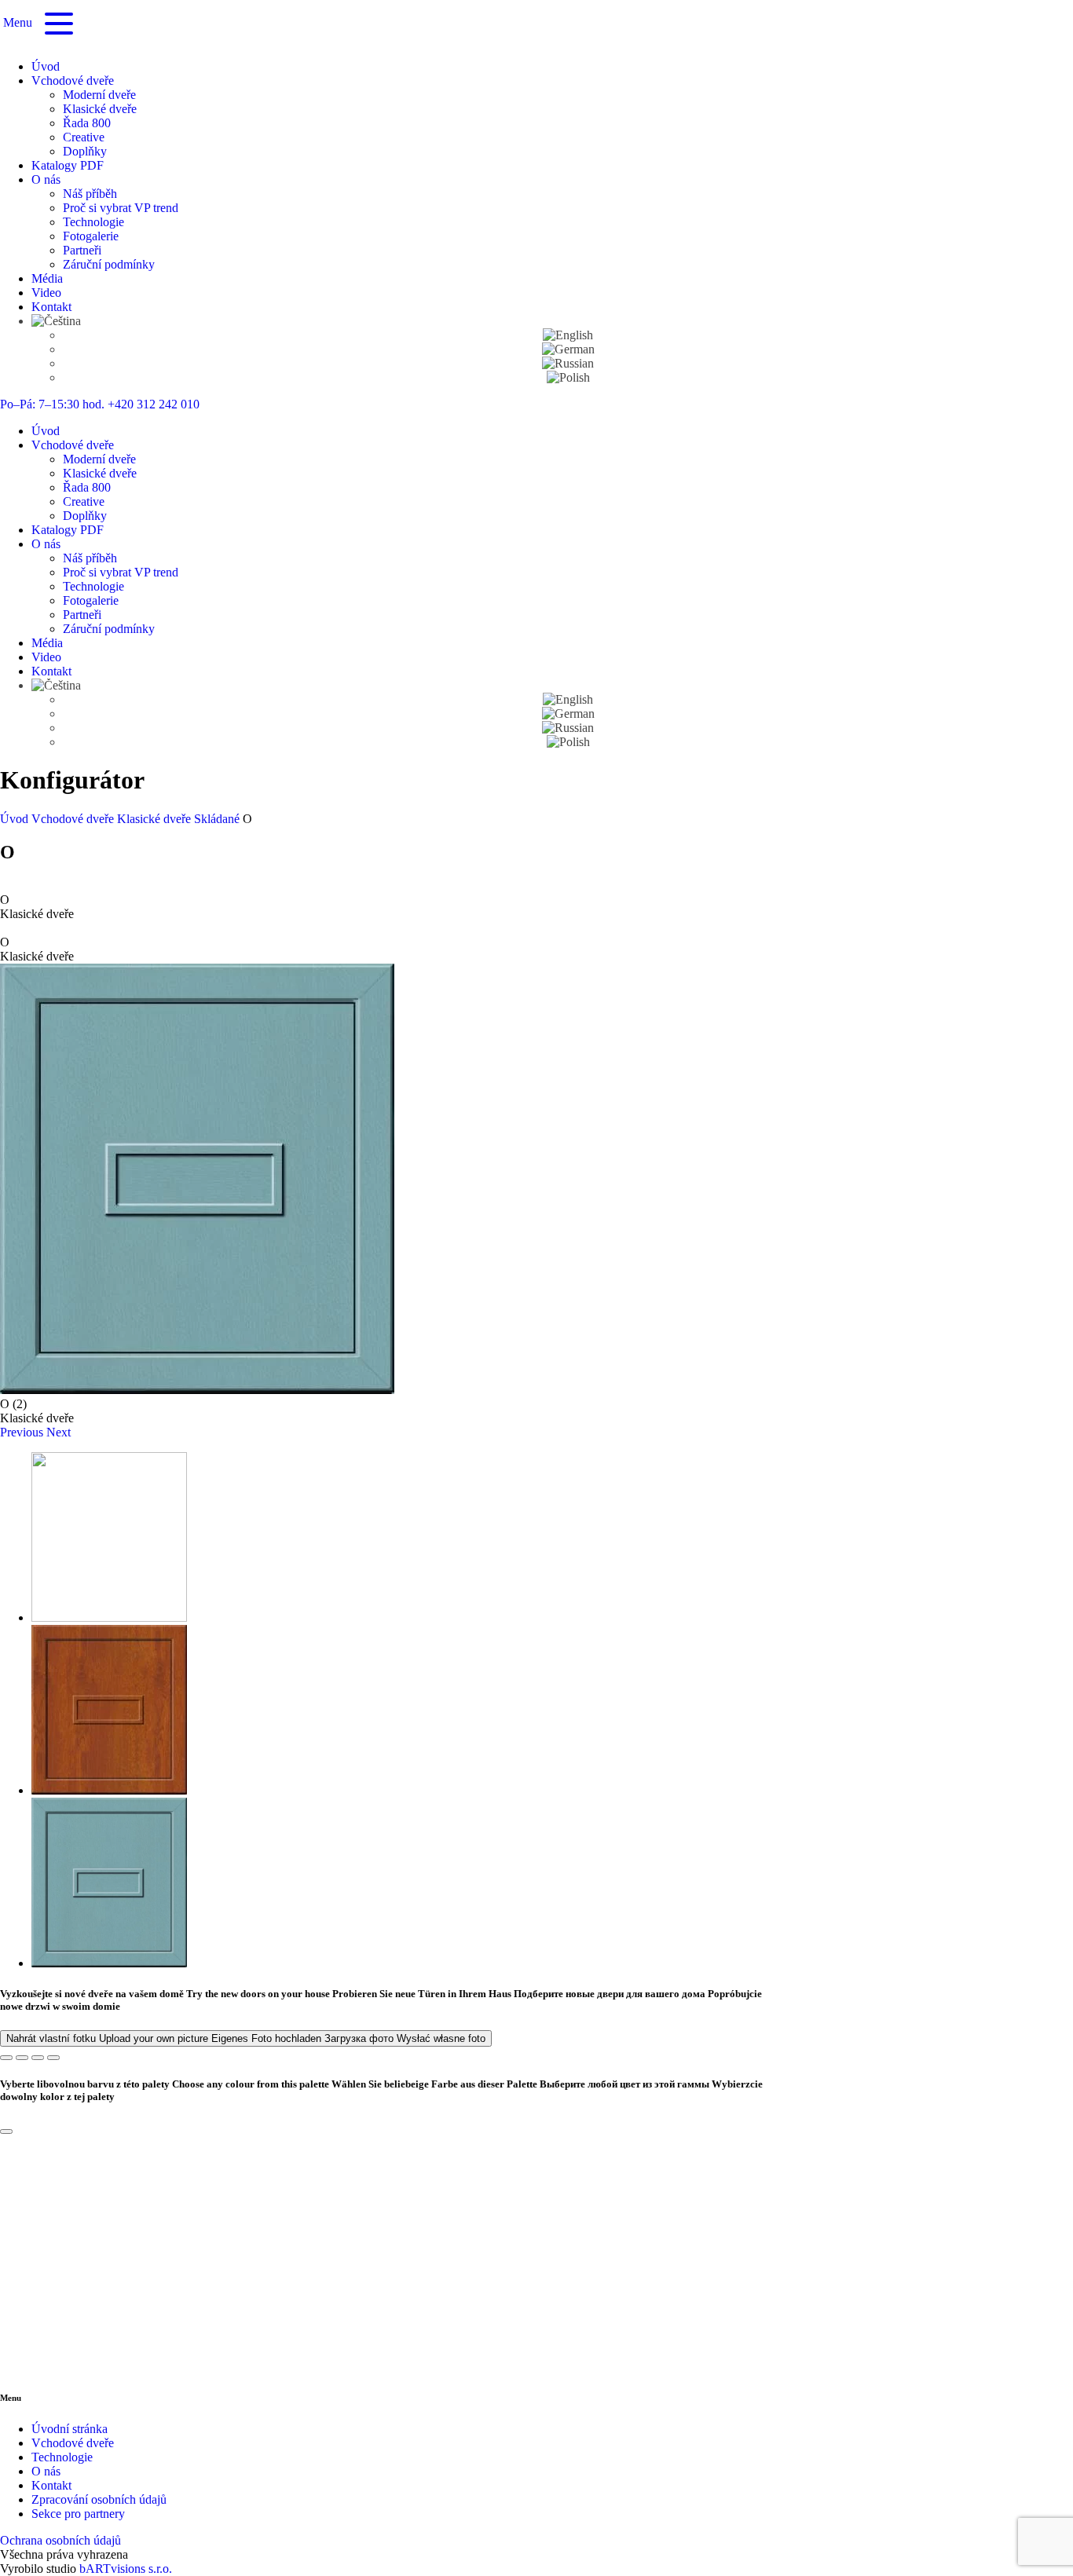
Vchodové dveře (73, 80)
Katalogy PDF (68, 165)
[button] (23, 1432)
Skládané (218, 819)
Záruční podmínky (109, 264)
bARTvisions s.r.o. (126, 2569)
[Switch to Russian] (568, 363)
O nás (46, 179)
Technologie (93, 222)
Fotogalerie (91, 236)
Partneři (82, 250)
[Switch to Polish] (568, 377)
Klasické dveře (100, 109)
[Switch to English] (568, 335)
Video (46, 293)
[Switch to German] (568, 349)
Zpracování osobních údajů (99, 2499)
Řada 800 (87, 123)
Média (47, 278)
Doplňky (85, 151)
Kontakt (51, 307)
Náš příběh (90, 194)
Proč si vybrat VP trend (121, 208)
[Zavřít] (6, 2131)
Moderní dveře (99, 95)
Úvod (46, 66)
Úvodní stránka (70, 2429)
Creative (84, 137)
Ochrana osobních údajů (60, 2540)
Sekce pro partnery (78, 2514)
